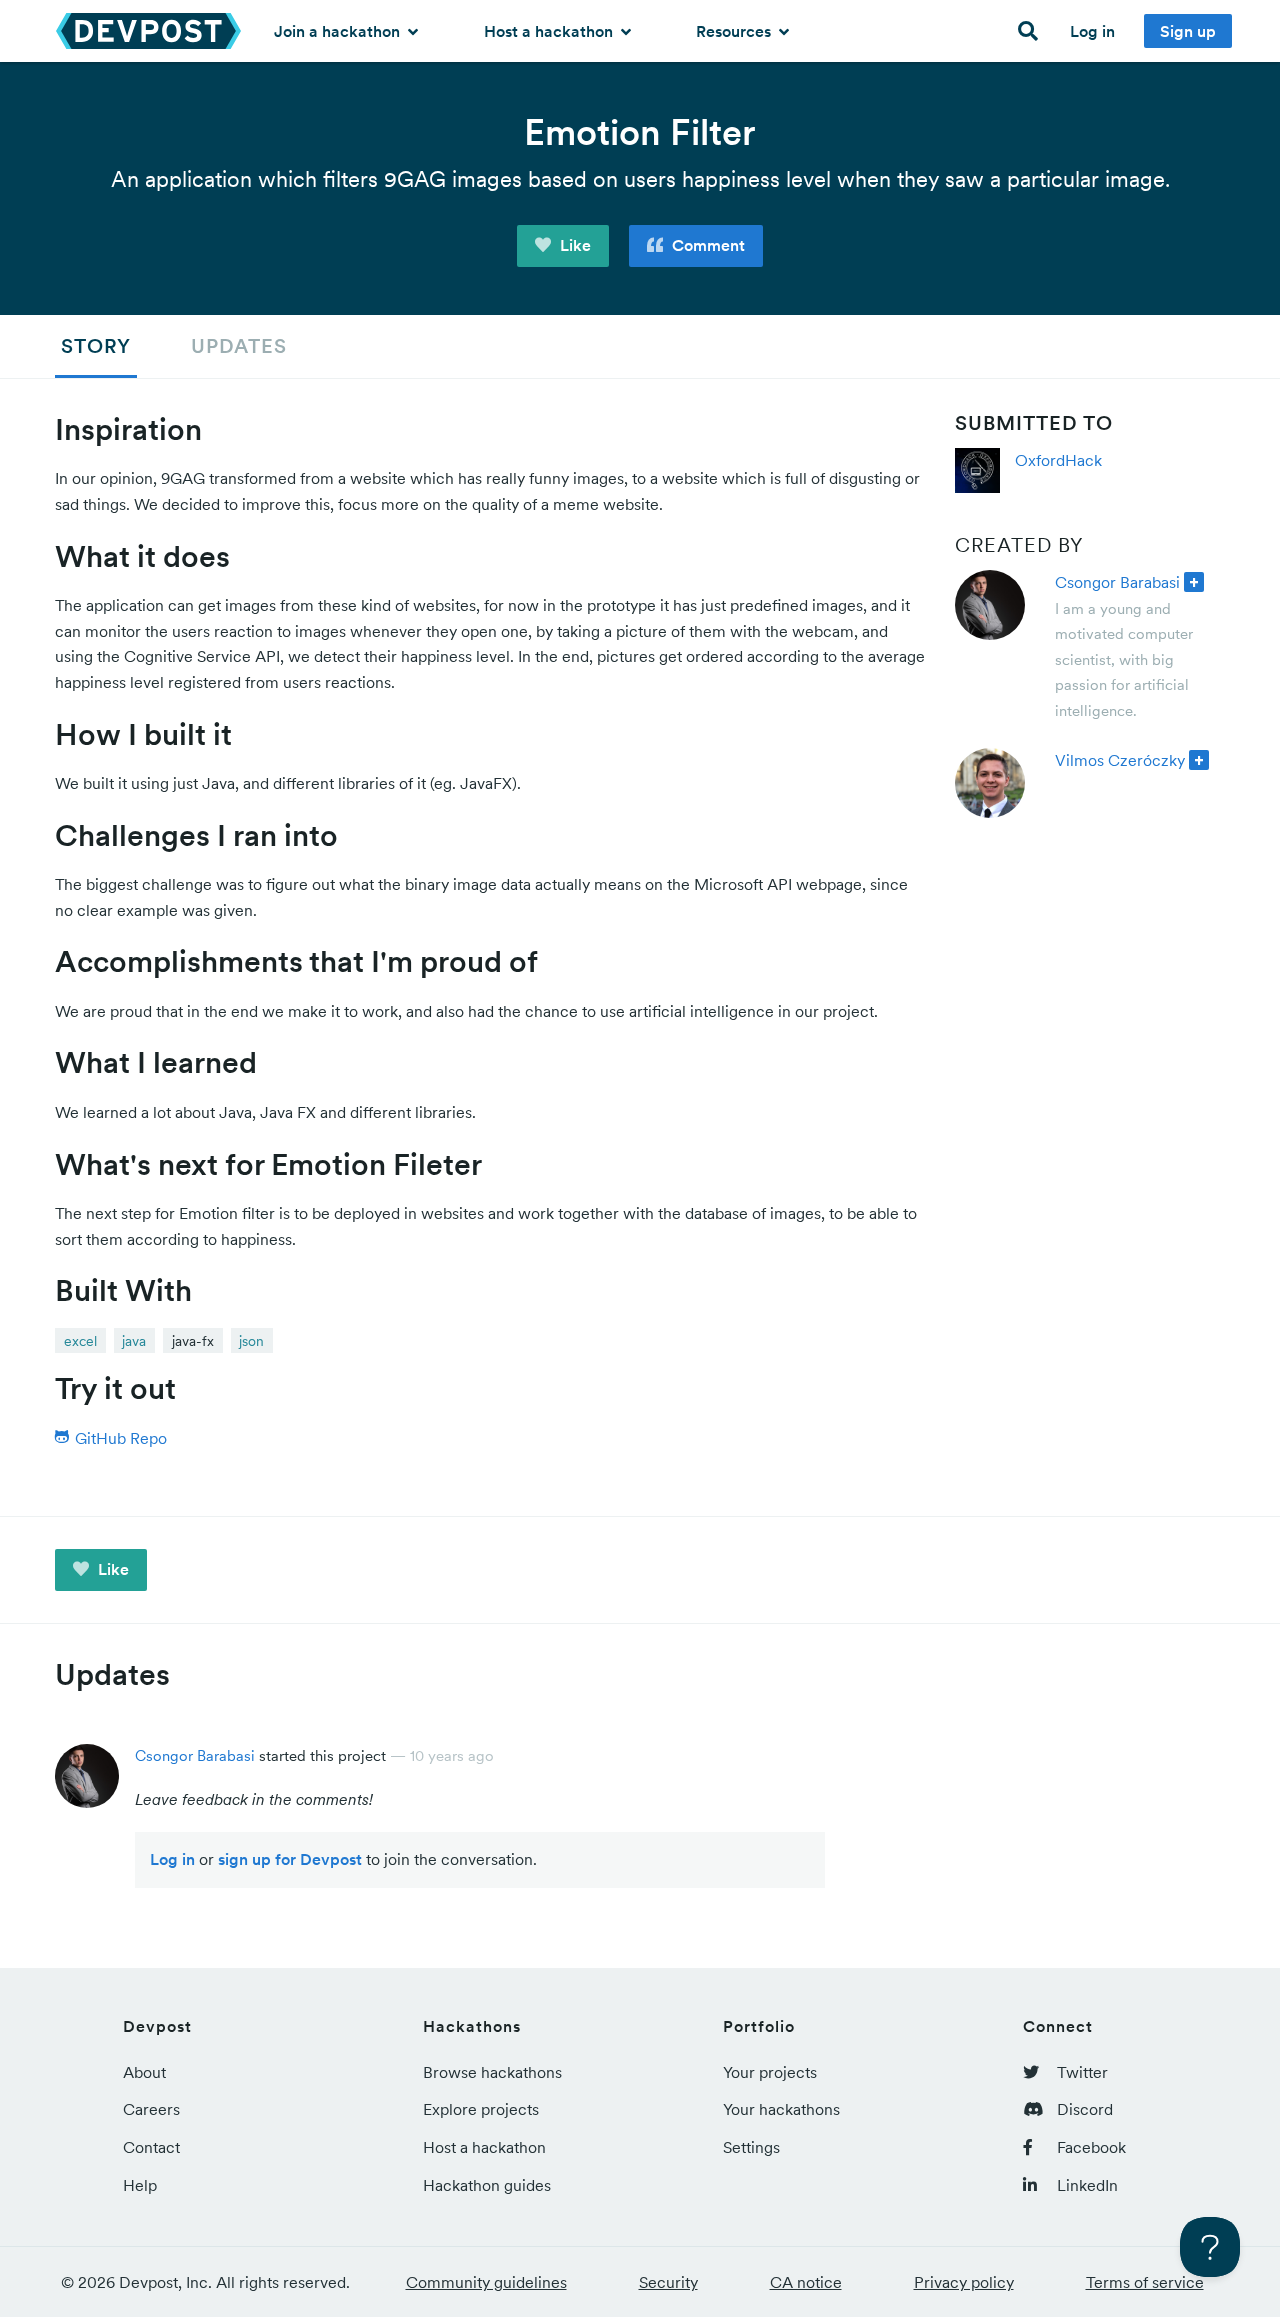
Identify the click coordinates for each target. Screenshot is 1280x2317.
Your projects (770, 2072)
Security (668, 2282)
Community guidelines (486, 2282)
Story (96, 346)
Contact (151, 2147)
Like (573, 245)
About (144, 2072)
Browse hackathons (492, 2072)
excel (80, 1341)
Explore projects (481, 2109)
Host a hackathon (550, 31)
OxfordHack (1058, 460)
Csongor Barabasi (1117, 582)
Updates (239, 346)
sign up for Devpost (290, 1859)
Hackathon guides (487, 2185)
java (134, 1341)
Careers (151, 2109)
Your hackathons (781, 2109)
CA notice (806, 2282)
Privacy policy (964, 2282)
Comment (706, 245)
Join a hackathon (339, 31)
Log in (1092, 31)
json (251, 1341)
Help (140, 2185)
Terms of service (1145, 2282)
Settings (751, 2147)
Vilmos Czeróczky (1120, 760)
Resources (735, 31)
